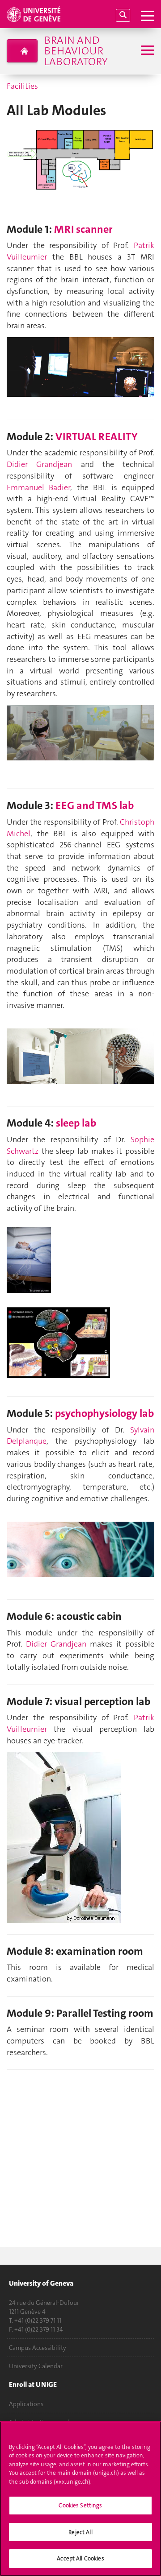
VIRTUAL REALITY (96, 437)
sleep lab (76, 1123)
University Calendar (36, 2366)
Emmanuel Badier (38, 487)
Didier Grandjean (39, 464)
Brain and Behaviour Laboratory (76, 51)
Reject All (80, 2532)
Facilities (22, 86)
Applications (26, 2404)
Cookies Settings (80, 2505)
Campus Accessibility (38, 2348)
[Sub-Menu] (146, 51)
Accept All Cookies (80, 2558)
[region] (80, 2499)
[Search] (123, 15)
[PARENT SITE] (22, 51)
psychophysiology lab (104, 1413)
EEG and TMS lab (95, 805)
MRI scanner (83, 229)
